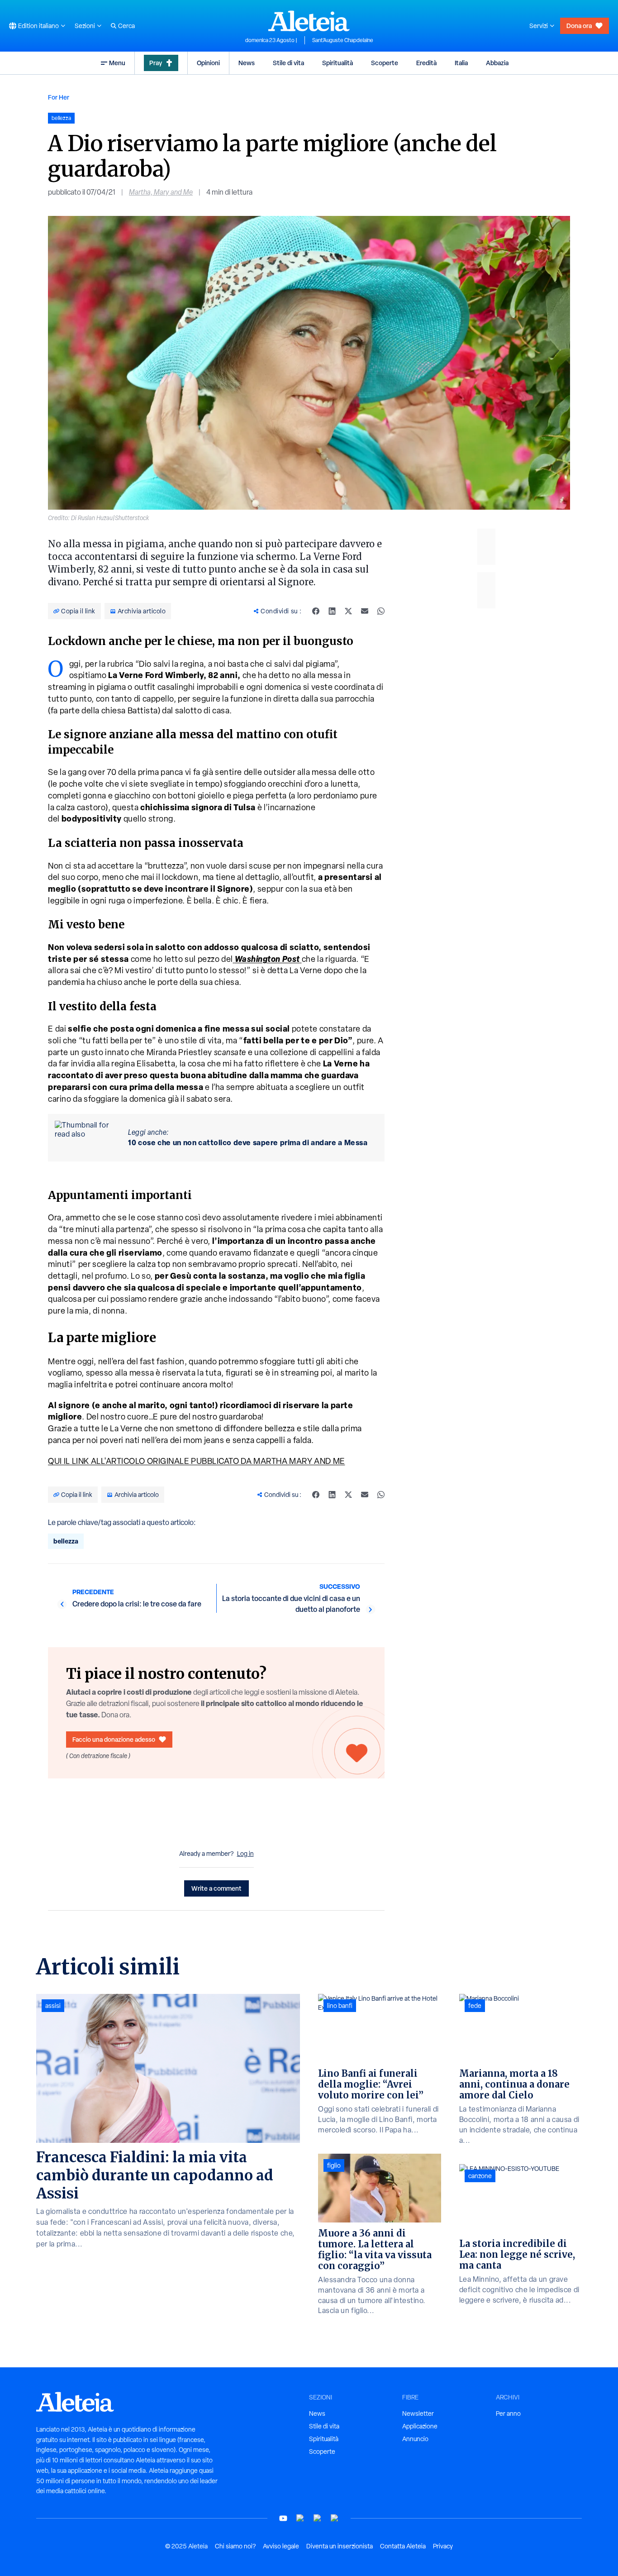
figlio (334, 2165)
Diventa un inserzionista (340, 2546)
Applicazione (420, 2426)
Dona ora (579, 26)
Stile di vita (288, 63)
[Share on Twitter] (348, 611)
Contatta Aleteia (403, 2546)
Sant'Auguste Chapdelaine (343, 40)
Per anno (508, 2414)
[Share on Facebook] (316, 611)
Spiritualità (338, 63)
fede (475, 2006)
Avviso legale (281, 2546)
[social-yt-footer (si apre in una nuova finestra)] (283, 2518)
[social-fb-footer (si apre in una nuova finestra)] (300, 2518)
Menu (117, 63)
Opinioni (208, 63)
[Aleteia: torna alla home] (309, 21)
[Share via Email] (365, 611)
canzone (480, 2176)
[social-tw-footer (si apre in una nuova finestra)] (318, 2518)
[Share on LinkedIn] (332, 611)
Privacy (443, 2546)
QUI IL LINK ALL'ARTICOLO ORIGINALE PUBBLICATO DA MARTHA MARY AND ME (197, 1461)
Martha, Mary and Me (161, 192)
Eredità (426, 63)
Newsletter (418, 2414)
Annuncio (415, 2439)
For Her (59, 97)
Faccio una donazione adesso (114, 1739)
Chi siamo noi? (235, 2546)
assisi (53, 2006)
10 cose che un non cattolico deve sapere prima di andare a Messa (248, 1142)
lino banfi (340, 2006)
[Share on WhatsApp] (381, 611)
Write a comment (216, 1888)
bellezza (66, 1541)
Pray (156, 63)
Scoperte (385, 63)
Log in (245, 1854)
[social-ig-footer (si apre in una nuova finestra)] (335, 2518)
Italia (461, 63)
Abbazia (497, 63)
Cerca (126, 26)
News (247, 63)
